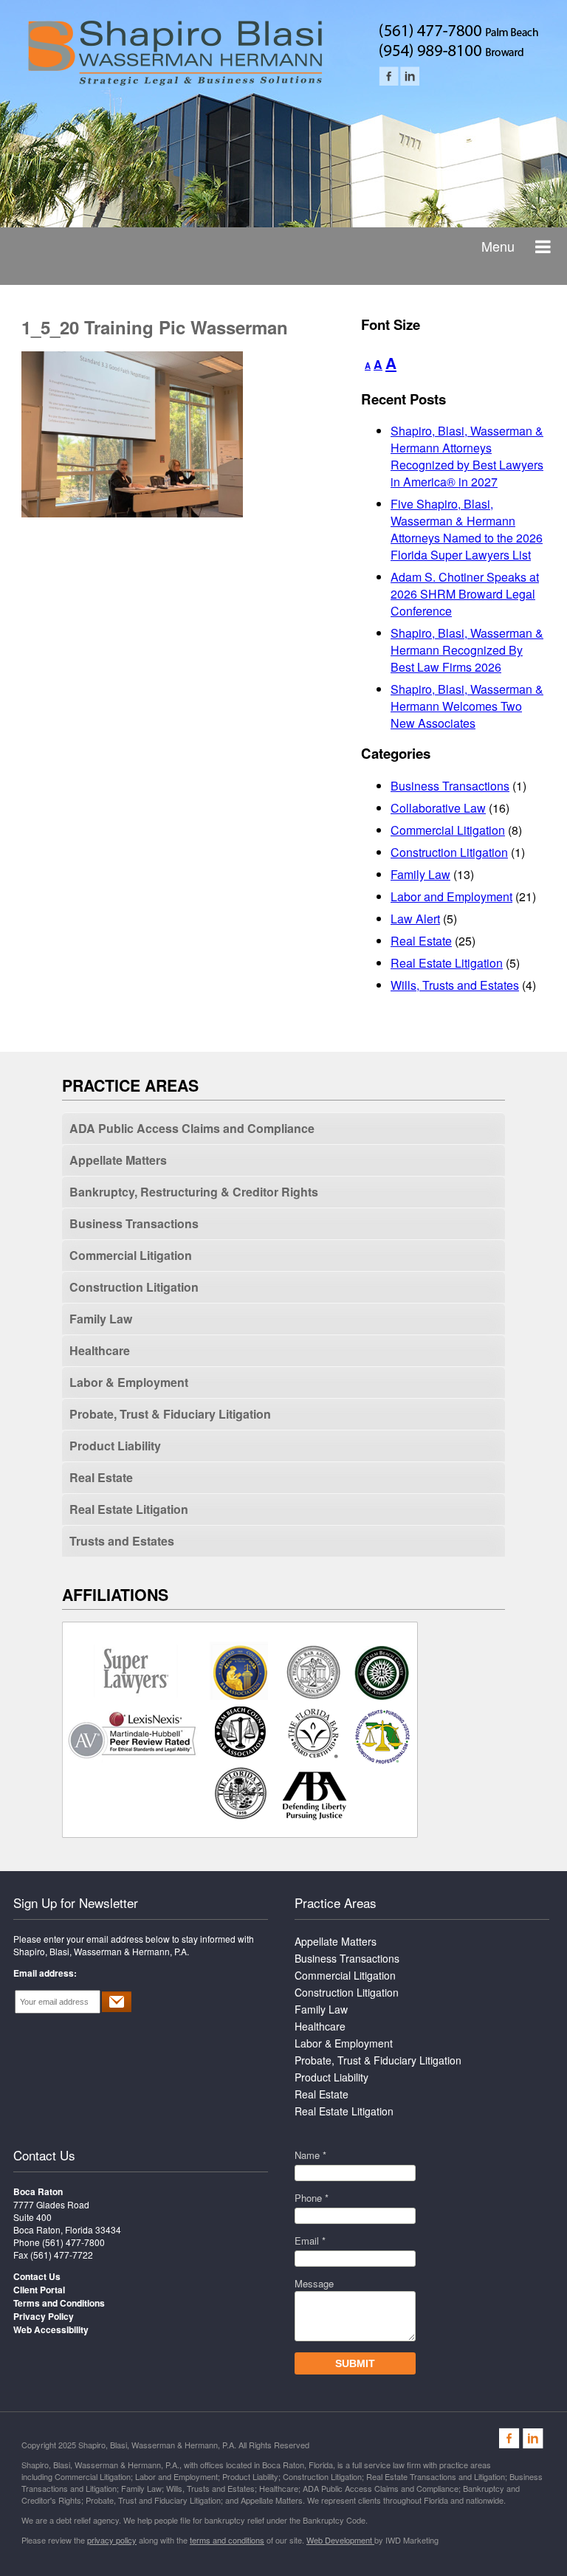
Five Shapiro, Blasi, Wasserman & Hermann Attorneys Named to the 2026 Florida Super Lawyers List (467, 529)
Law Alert (415, 919)
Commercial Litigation (448, 830)
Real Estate (421, 941)
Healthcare (100, 1350)
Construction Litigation (449, 852)
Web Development (340, 2540)
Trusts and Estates (122, 1541)
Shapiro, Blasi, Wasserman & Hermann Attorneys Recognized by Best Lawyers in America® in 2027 (467, 456)
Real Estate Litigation (447, 963)
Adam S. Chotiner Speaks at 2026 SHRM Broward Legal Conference (465, 594)
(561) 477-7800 (73, 2242)
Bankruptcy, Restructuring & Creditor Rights (194, 1192)
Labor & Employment (129, 1382)
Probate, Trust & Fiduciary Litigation (170, 1414)
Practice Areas (336, 1902)
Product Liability (115, 1446)
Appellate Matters (118, 1160)
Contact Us (44, 2155)
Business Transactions (450, 786)
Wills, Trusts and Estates (455, 985)
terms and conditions (227, 2540)
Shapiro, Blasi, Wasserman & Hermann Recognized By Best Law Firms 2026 (467, 650)
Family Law (420, 874)
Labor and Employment (451, 896)
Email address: (45, 1973)
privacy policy (112, 2540)
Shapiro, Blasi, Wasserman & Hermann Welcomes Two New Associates (467, 706)
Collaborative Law (438, 808)
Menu (498, 246)
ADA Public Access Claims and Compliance (192, 1128)
